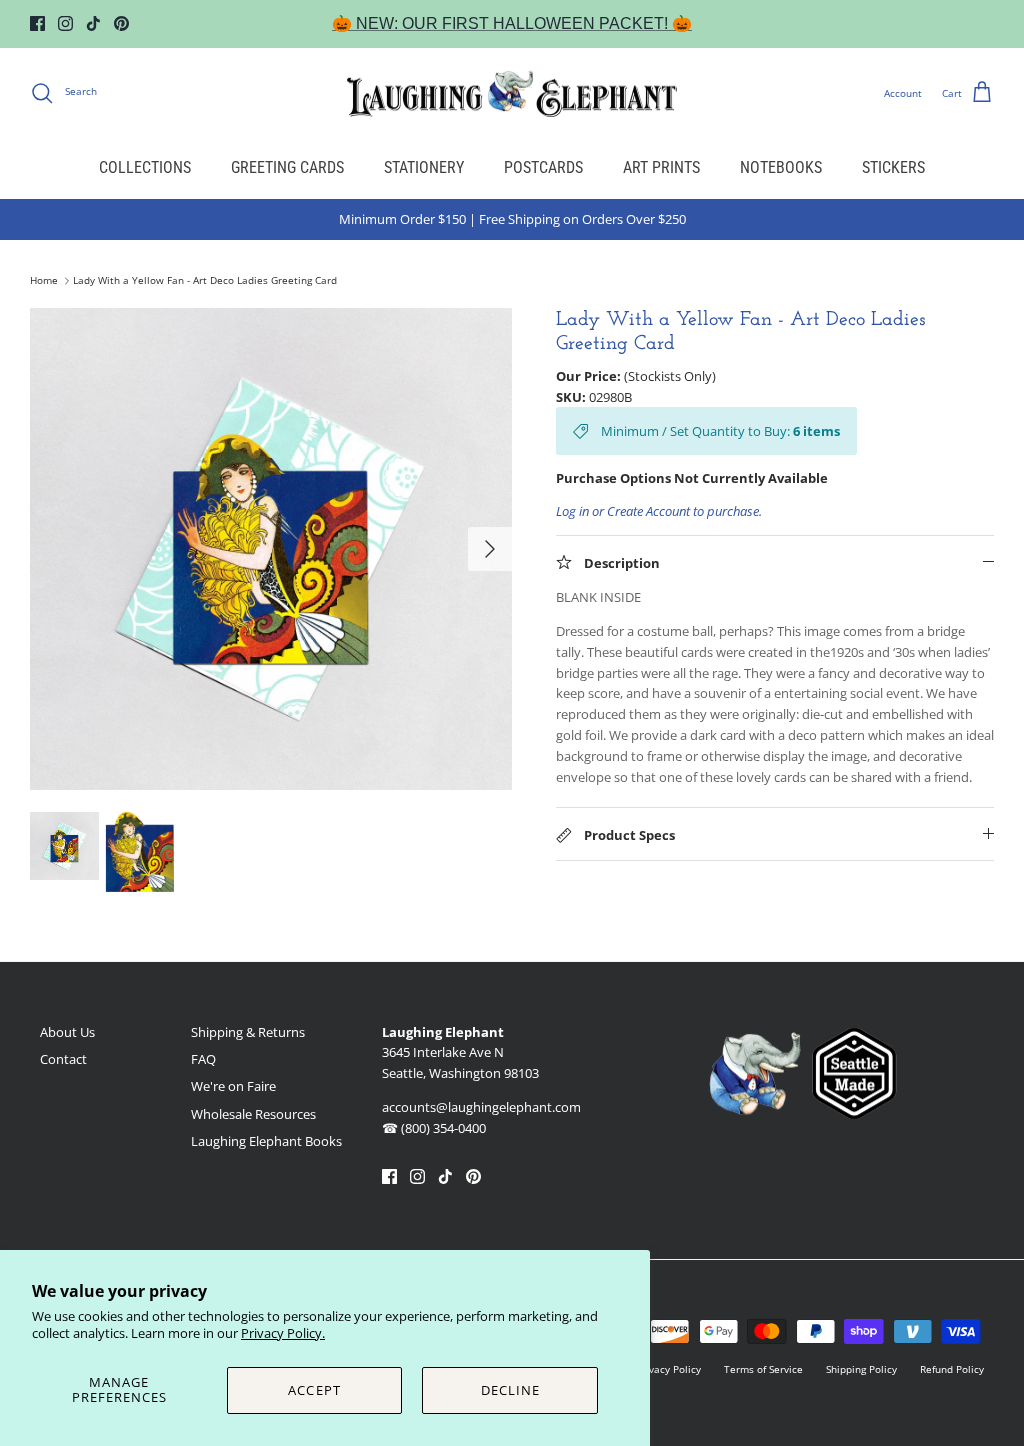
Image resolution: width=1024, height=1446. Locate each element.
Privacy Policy (668, 1369)
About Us (67, 1032)
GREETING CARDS (287, 167)
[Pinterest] (121, 23)
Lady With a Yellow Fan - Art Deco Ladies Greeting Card (205, 281)
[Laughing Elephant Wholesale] (512, 93)
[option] (271, 549)
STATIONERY (424, 167)
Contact (63, 1059)
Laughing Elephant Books (266, 1141)
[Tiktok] (93, 23)
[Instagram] (65, 23)
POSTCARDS (543, 167)
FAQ (203, 1059)
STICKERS (893, 167)
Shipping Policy (861, 1369)
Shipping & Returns (248, 1032)
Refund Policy (952, 1369)
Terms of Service (763, 1369)
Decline (510, 1390)
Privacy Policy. (283, 1333)
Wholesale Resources (253, 1114)
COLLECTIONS (145, 167)
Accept (314, 1390)
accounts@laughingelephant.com (481, 1107)
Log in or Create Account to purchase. (659, 511)
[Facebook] (37, 23)
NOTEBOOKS (781, 167)
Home (44, 281)
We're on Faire (233, 1086)
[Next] (490, 549)
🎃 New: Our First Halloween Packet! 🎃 (512, 23)
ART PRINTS (661, 167)
